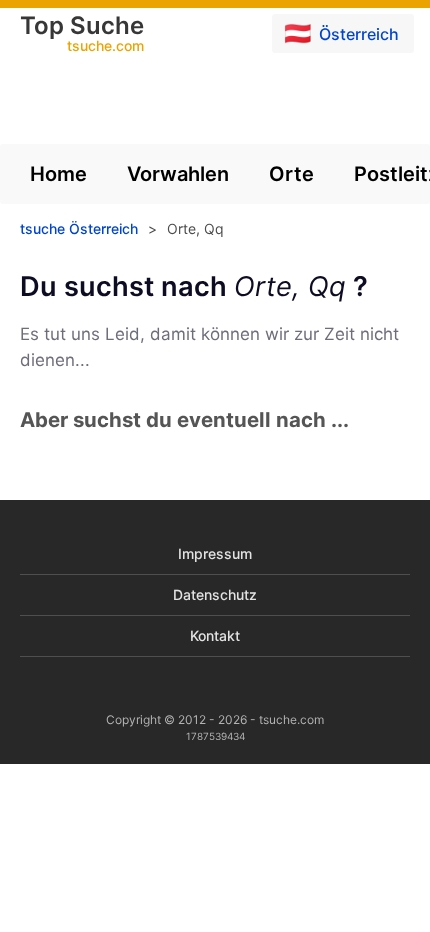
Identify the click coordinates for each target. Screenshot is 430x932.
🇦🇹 (341, 33)
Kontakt (215, 635)
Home (58, 174)
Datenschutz (215, 594)
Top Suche (82, 35)
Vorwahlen (178, 174)
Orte (291, 174)
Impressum (215, 553)
